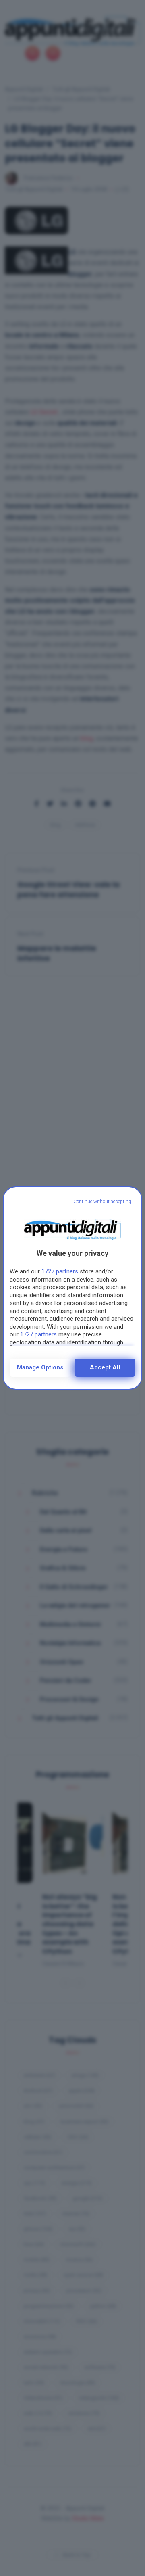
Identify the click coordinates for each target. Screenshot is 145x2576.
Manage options (40, 1367)
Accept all (105, 1367)
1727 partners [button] (60, 1271)
